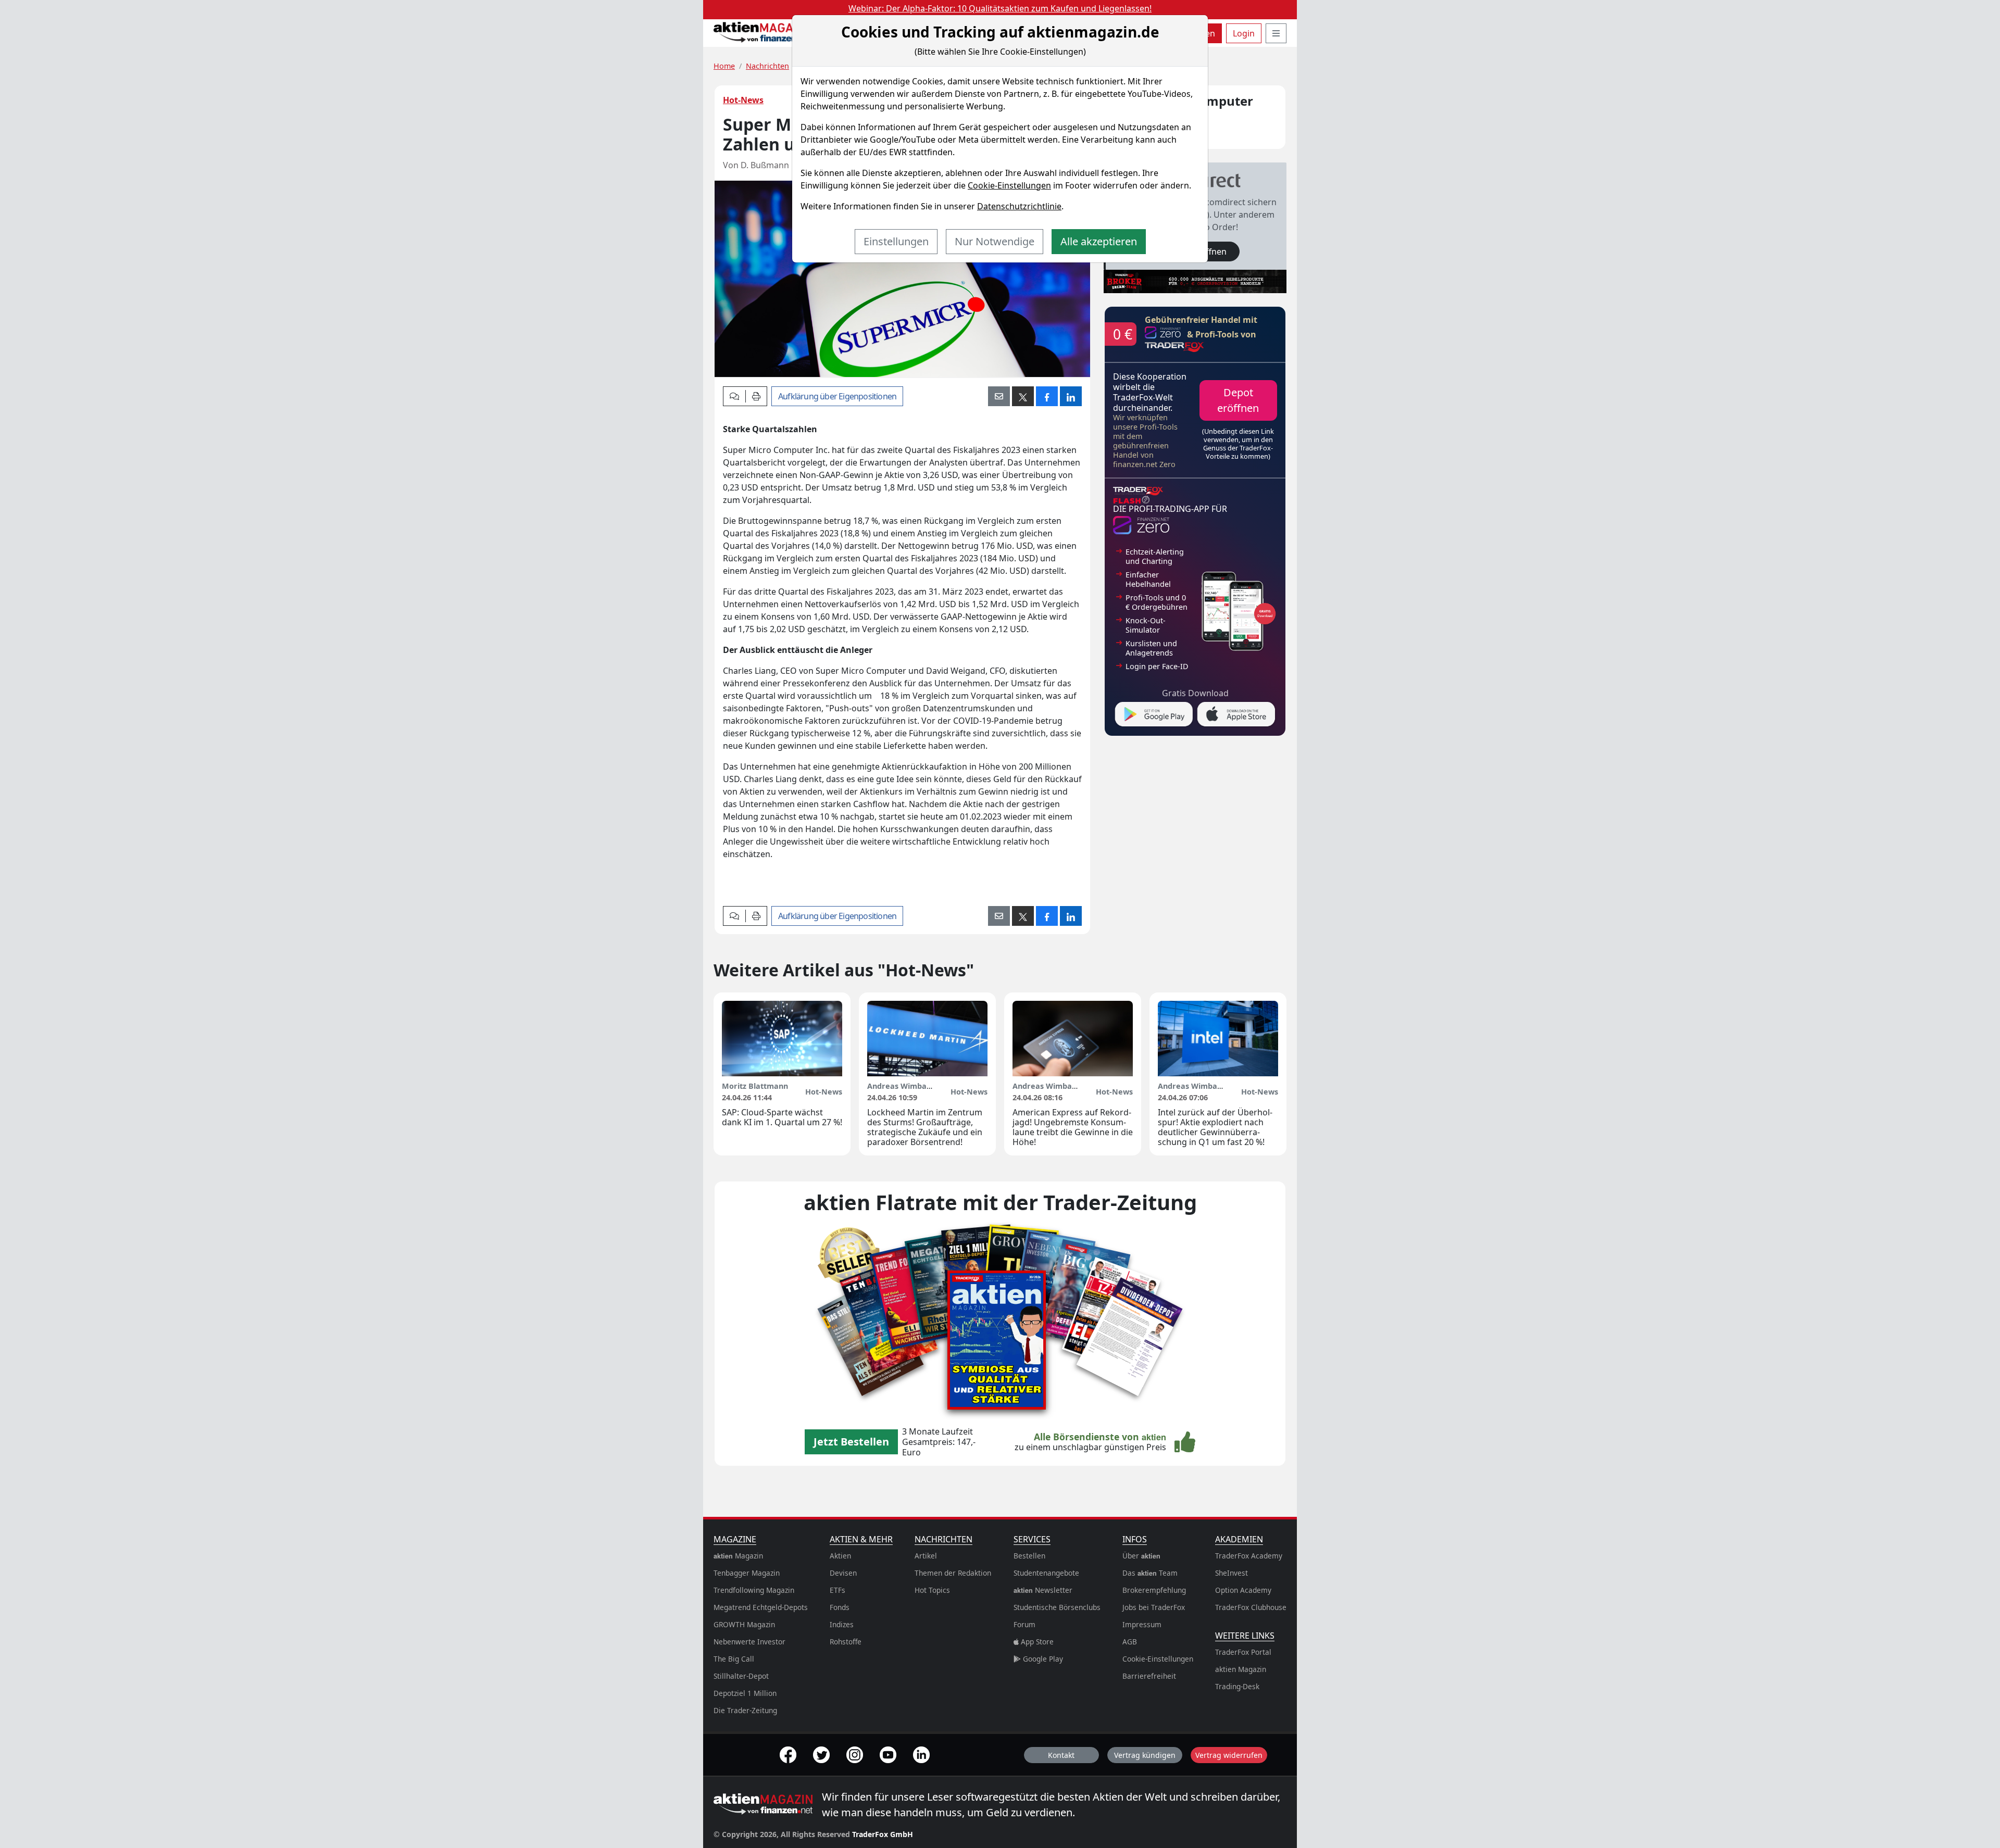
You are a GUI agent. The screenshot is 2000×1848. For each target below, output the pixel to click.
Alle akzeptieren (1099, 241)
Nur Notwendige (995, 241)
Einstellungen (896, 241)
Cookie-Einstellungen (1009, 185)
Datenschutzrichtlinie (1019, 206)
